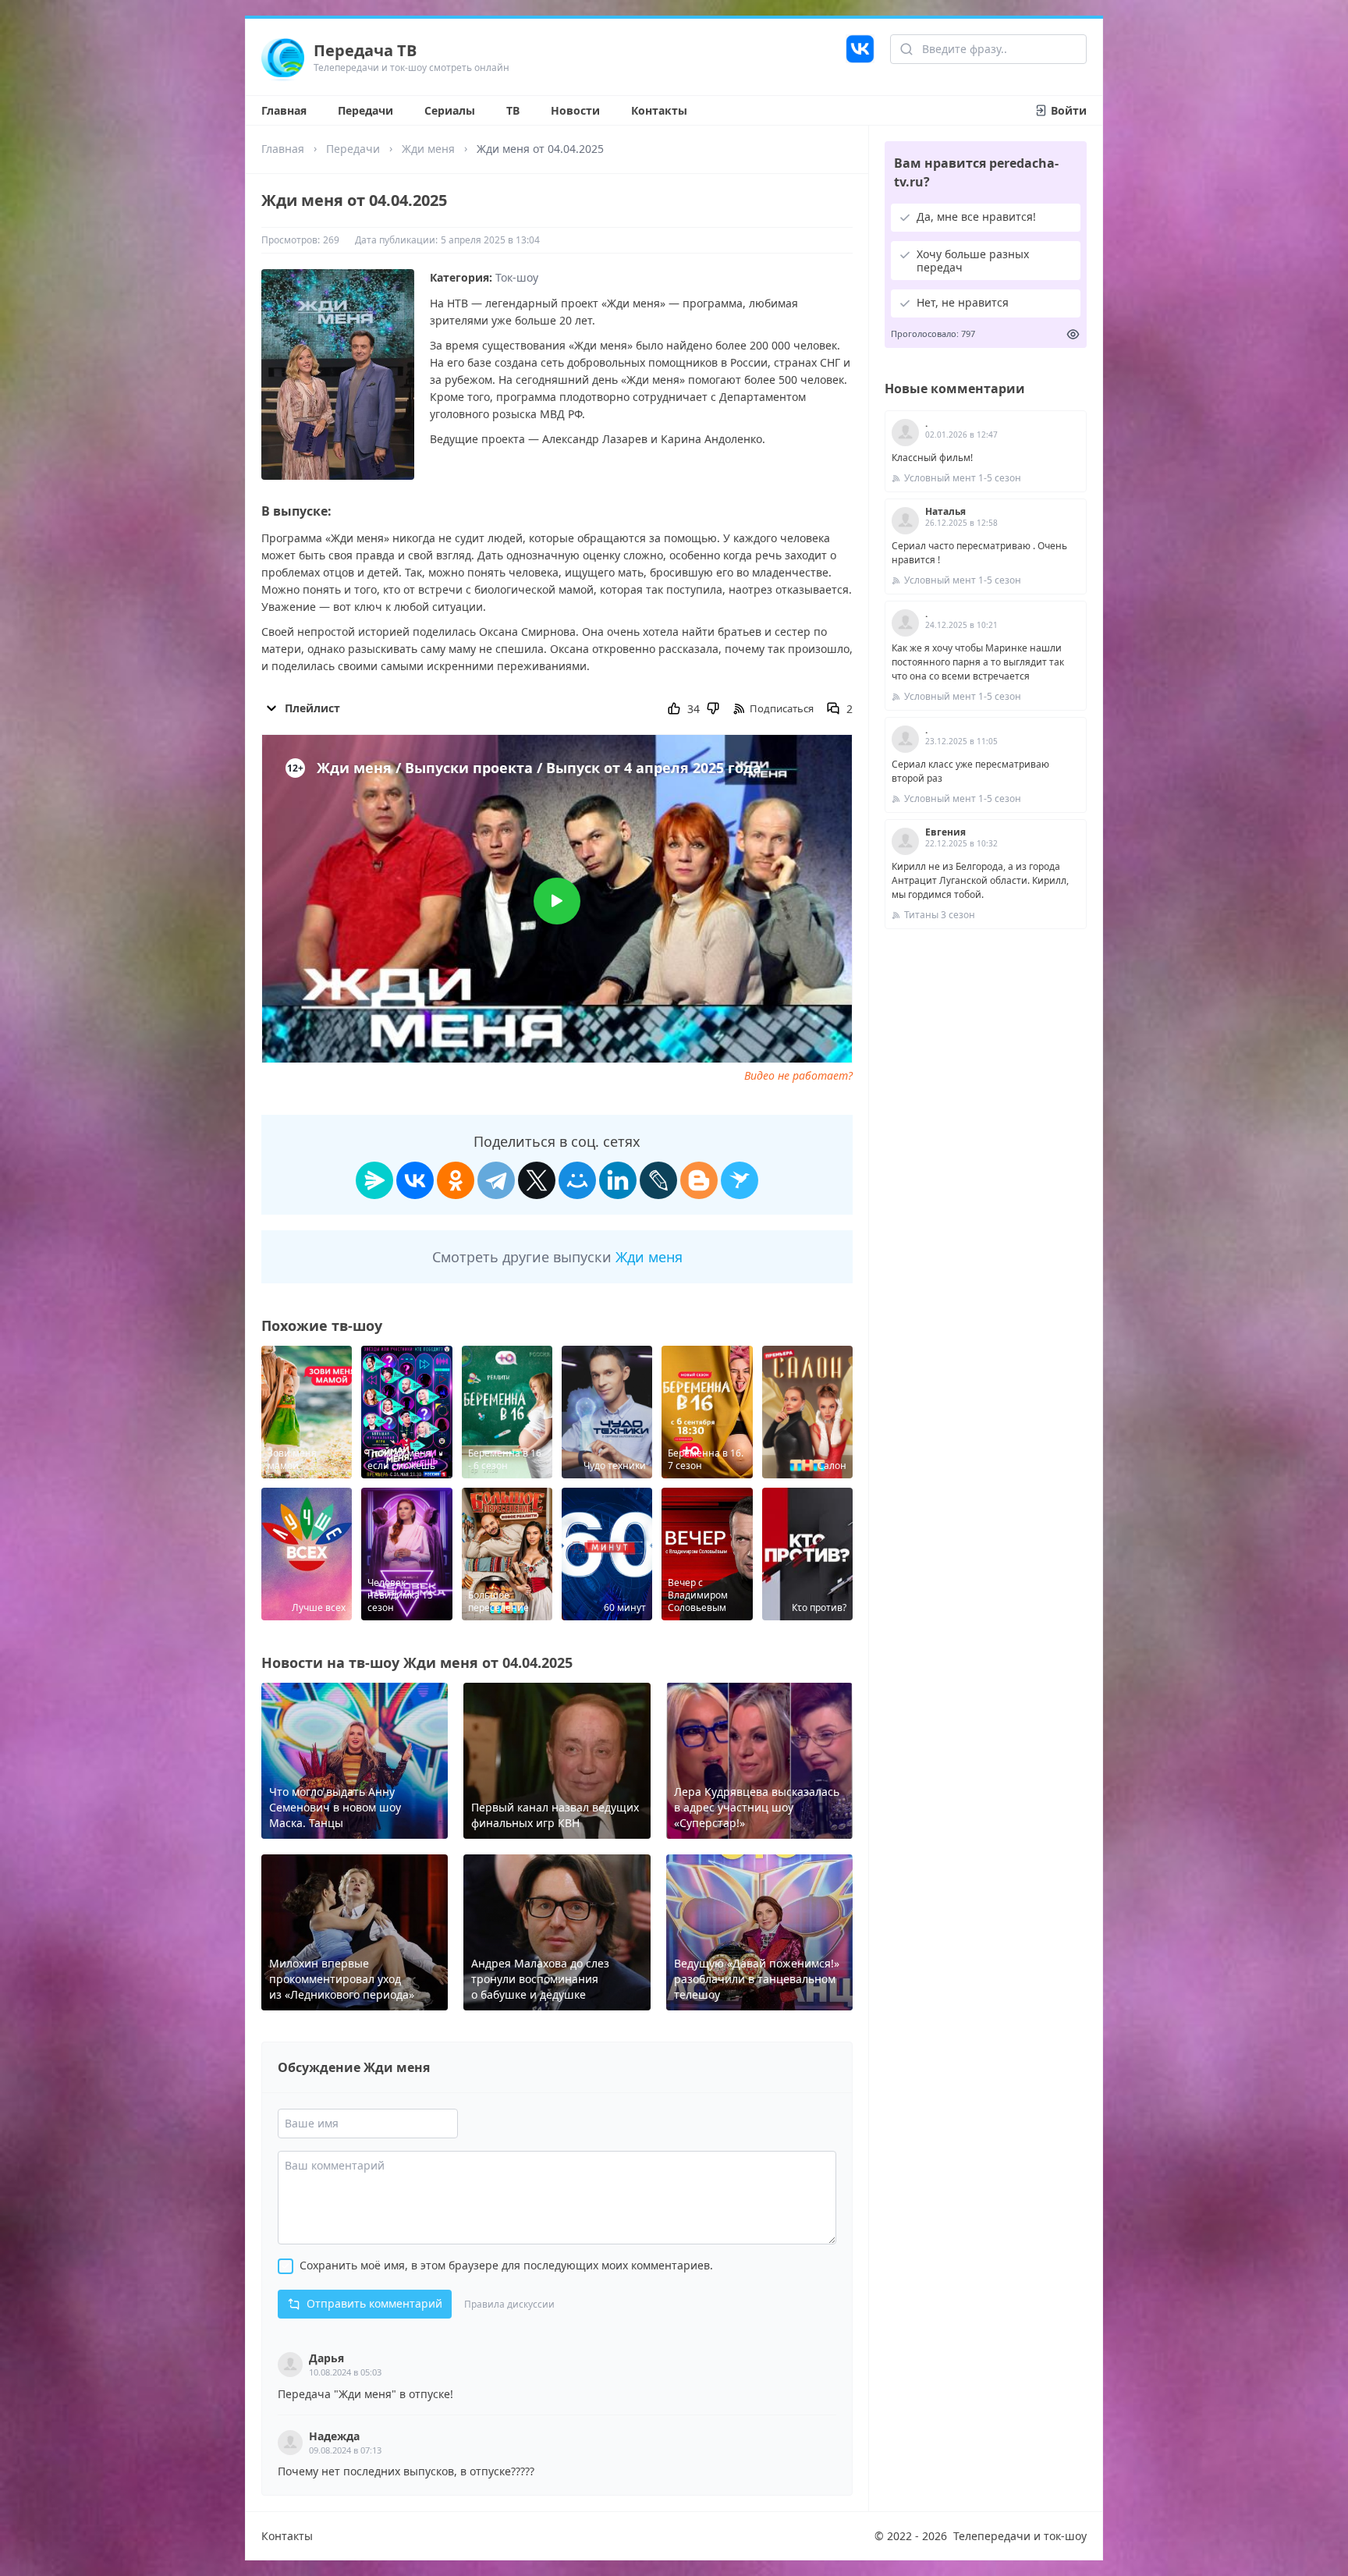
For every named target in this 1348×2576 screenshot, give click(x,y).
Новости (575, 110)
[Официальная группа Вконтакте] (860, 57)
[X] (537, 1180)
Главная (284, 110)
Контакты (659, 110)
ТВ (513, 110)
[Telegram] (496, 1180)
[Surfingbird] (740, 1180)
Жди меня (428, 149)
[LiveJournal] (658, 1180)
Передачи (365, 110)
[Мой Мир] (577, 1180)
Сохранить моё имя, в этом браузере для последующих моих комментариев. (506, 2265)
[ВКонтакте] (415, 1180)
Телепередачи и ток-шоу (1020, 2536)
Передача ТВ (365, 50)
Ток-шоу (517, 277)
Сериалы (450, 110)
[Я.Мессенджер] (374, 1180)
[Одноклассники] (456, 1180)
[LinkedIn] (618, 1180)
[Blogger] (699, 1180)
